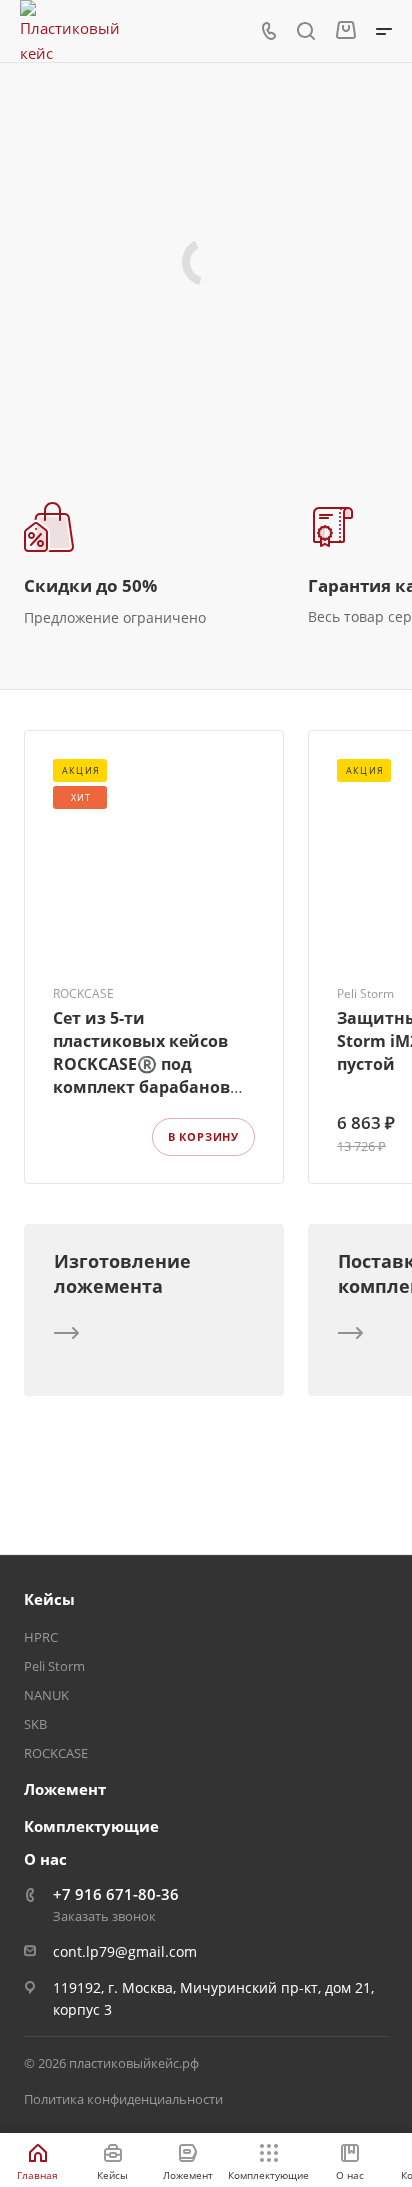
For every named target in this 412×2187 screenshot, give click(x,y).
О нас (45, 1859)
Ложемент (65, 1789)
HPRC (41, 1637)
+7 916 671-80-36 (116, 1894)
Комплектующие (91, 1826)
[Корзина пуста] (345, 31)
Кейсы (49, 1599)
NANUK (46, 1695)
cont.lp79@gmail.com (125, 1951)
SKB (35, 1724)
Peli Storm (54, 1666)
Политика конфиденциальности (123, 2099)
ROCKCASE (56, 1753)
